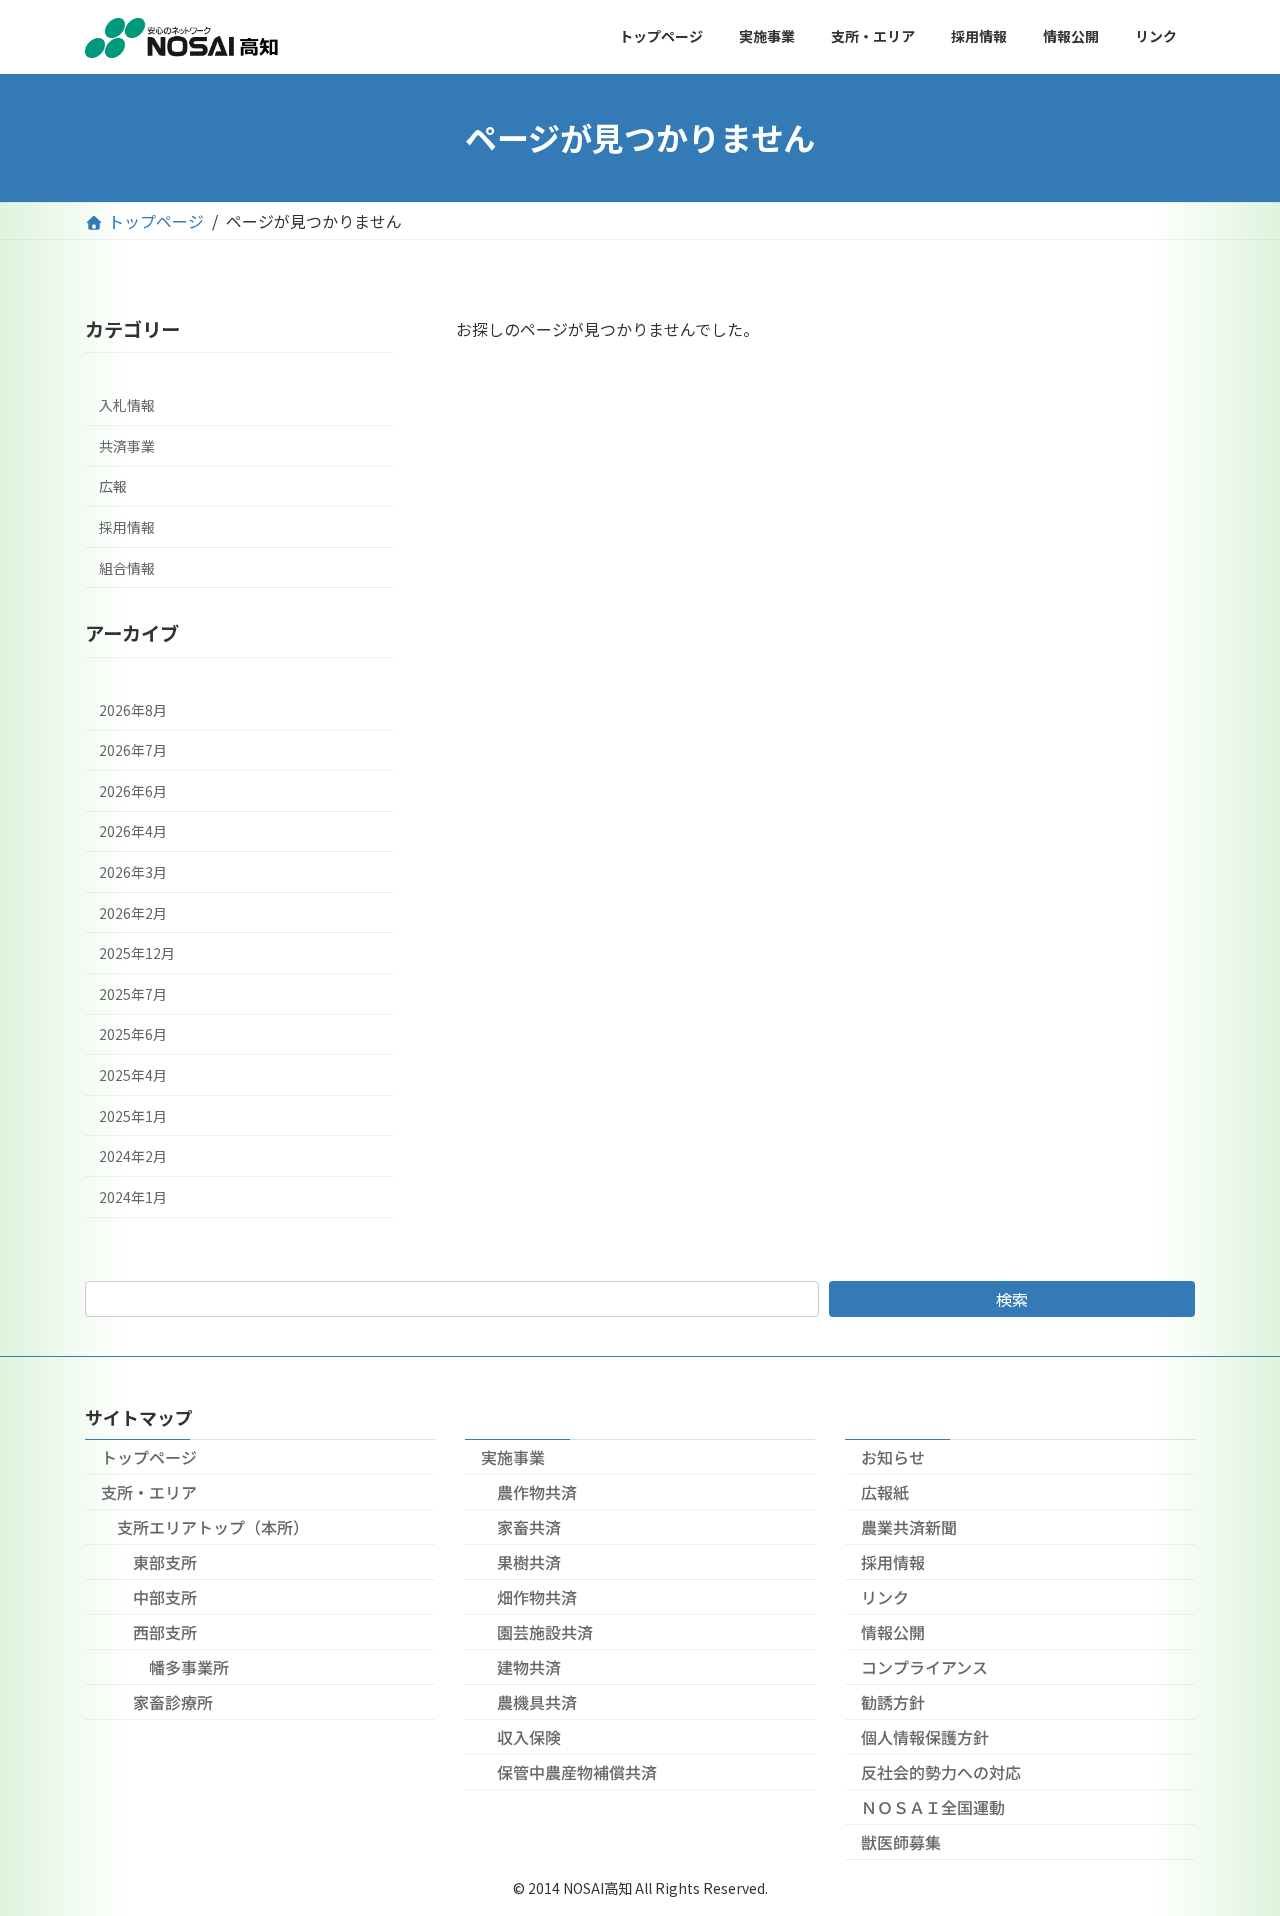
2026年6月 (133, 790)
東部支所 (165, 1562)
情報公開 (893, 1632)
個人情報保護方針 (925, 1737)
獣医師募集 (901, 1842)
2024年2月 (133, 1156)
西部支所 (165, 1632)
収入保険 (529, 1737)
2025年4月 (133, 1075)
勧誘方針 (893, 1702)
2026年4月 (133, 831)
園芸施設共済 (545, 1632)
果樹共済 (529, 1562)
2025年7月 (133, 993)
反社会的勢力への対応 (941, 1772)
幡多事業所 (189, 1667)
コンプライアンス (924, 1667)
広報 (113, 486)
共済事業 (127, 445)
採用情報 (127, 527)
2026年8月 (133, 709)
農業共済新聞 (909, 1527)
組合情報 (127, 567)
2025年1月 (133, 1115)
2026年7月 (133, 750)
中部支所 (165, 1597)
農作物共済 (537, 1492)
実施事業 (513, 1457)
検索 (1012, 1299)
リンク (885, 1597)
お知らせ (893, 1457)
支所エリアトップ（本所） (213, 1527)
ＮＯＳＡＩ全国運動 (933, 1807)
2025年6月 (133, 1034)
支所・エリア (149, 1492)
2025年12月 (137, 953)
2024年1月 (133, 1196)
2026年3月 (133, 872)
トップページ (149, 1457)
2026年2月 (133, 912)
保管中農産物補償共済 (577, 1772)
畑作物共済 (537, 1597)
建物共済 (529, 1667)
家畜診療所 (173, 1702)
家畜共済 (529, 1527)
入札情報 (127, 405)
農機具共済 (537, 1702)
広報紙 (885, 1492)
